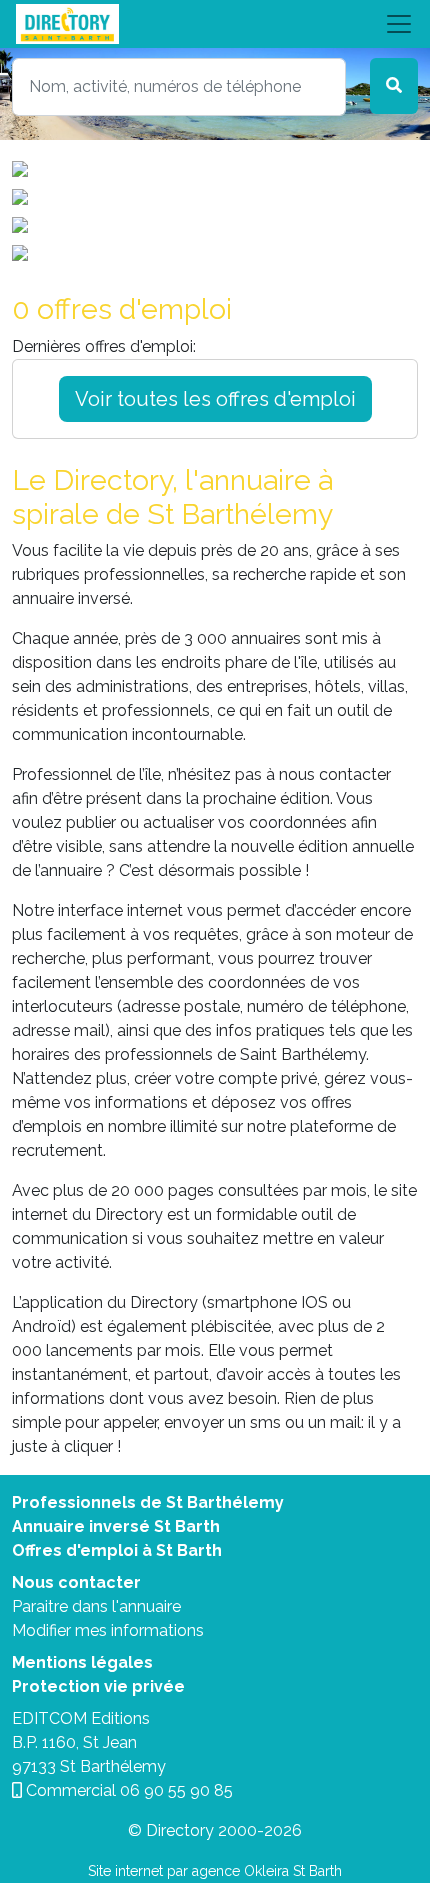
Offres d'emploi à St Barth (117, 1550)
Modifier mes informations (108, 1630)
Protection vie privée (98, 1686)
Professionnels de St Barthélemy (148, 1502)
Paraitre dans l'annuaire (96, 1606)
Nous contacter (76, 1582)
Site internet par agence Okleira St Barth (215, 1871)
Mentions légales (82, 1662)
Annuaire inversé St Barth (116, 1526)
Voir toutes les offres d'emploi (215, 399)
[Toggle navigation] (215, 24)
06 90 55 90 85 (176, 1790)
